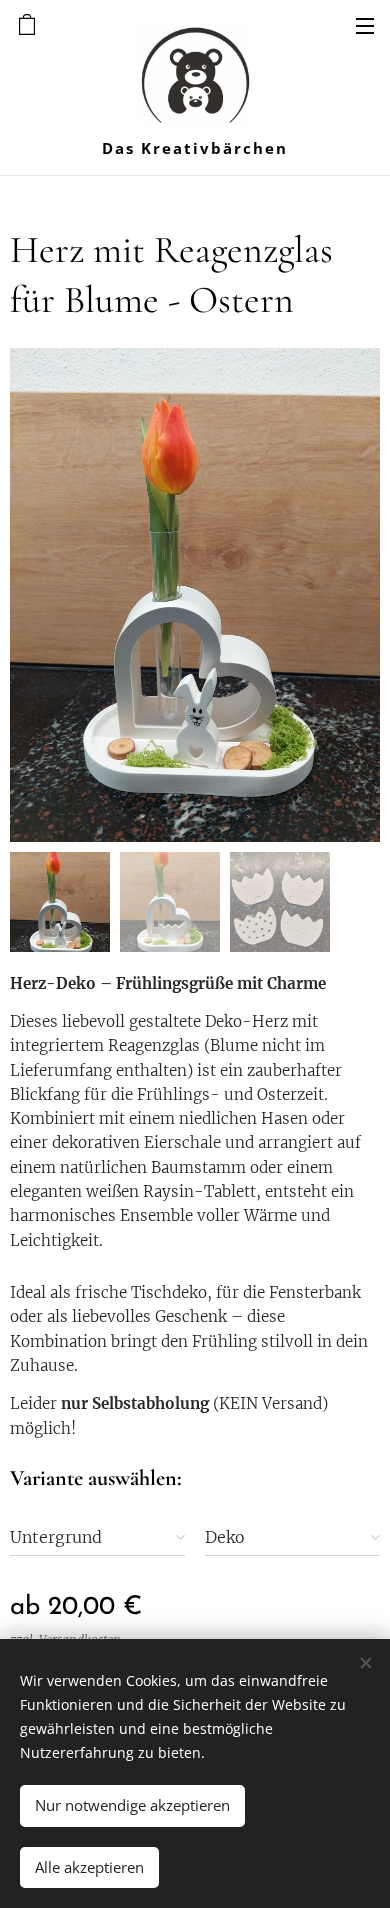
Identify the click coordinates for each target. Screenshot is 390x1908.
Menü (365, 25)
